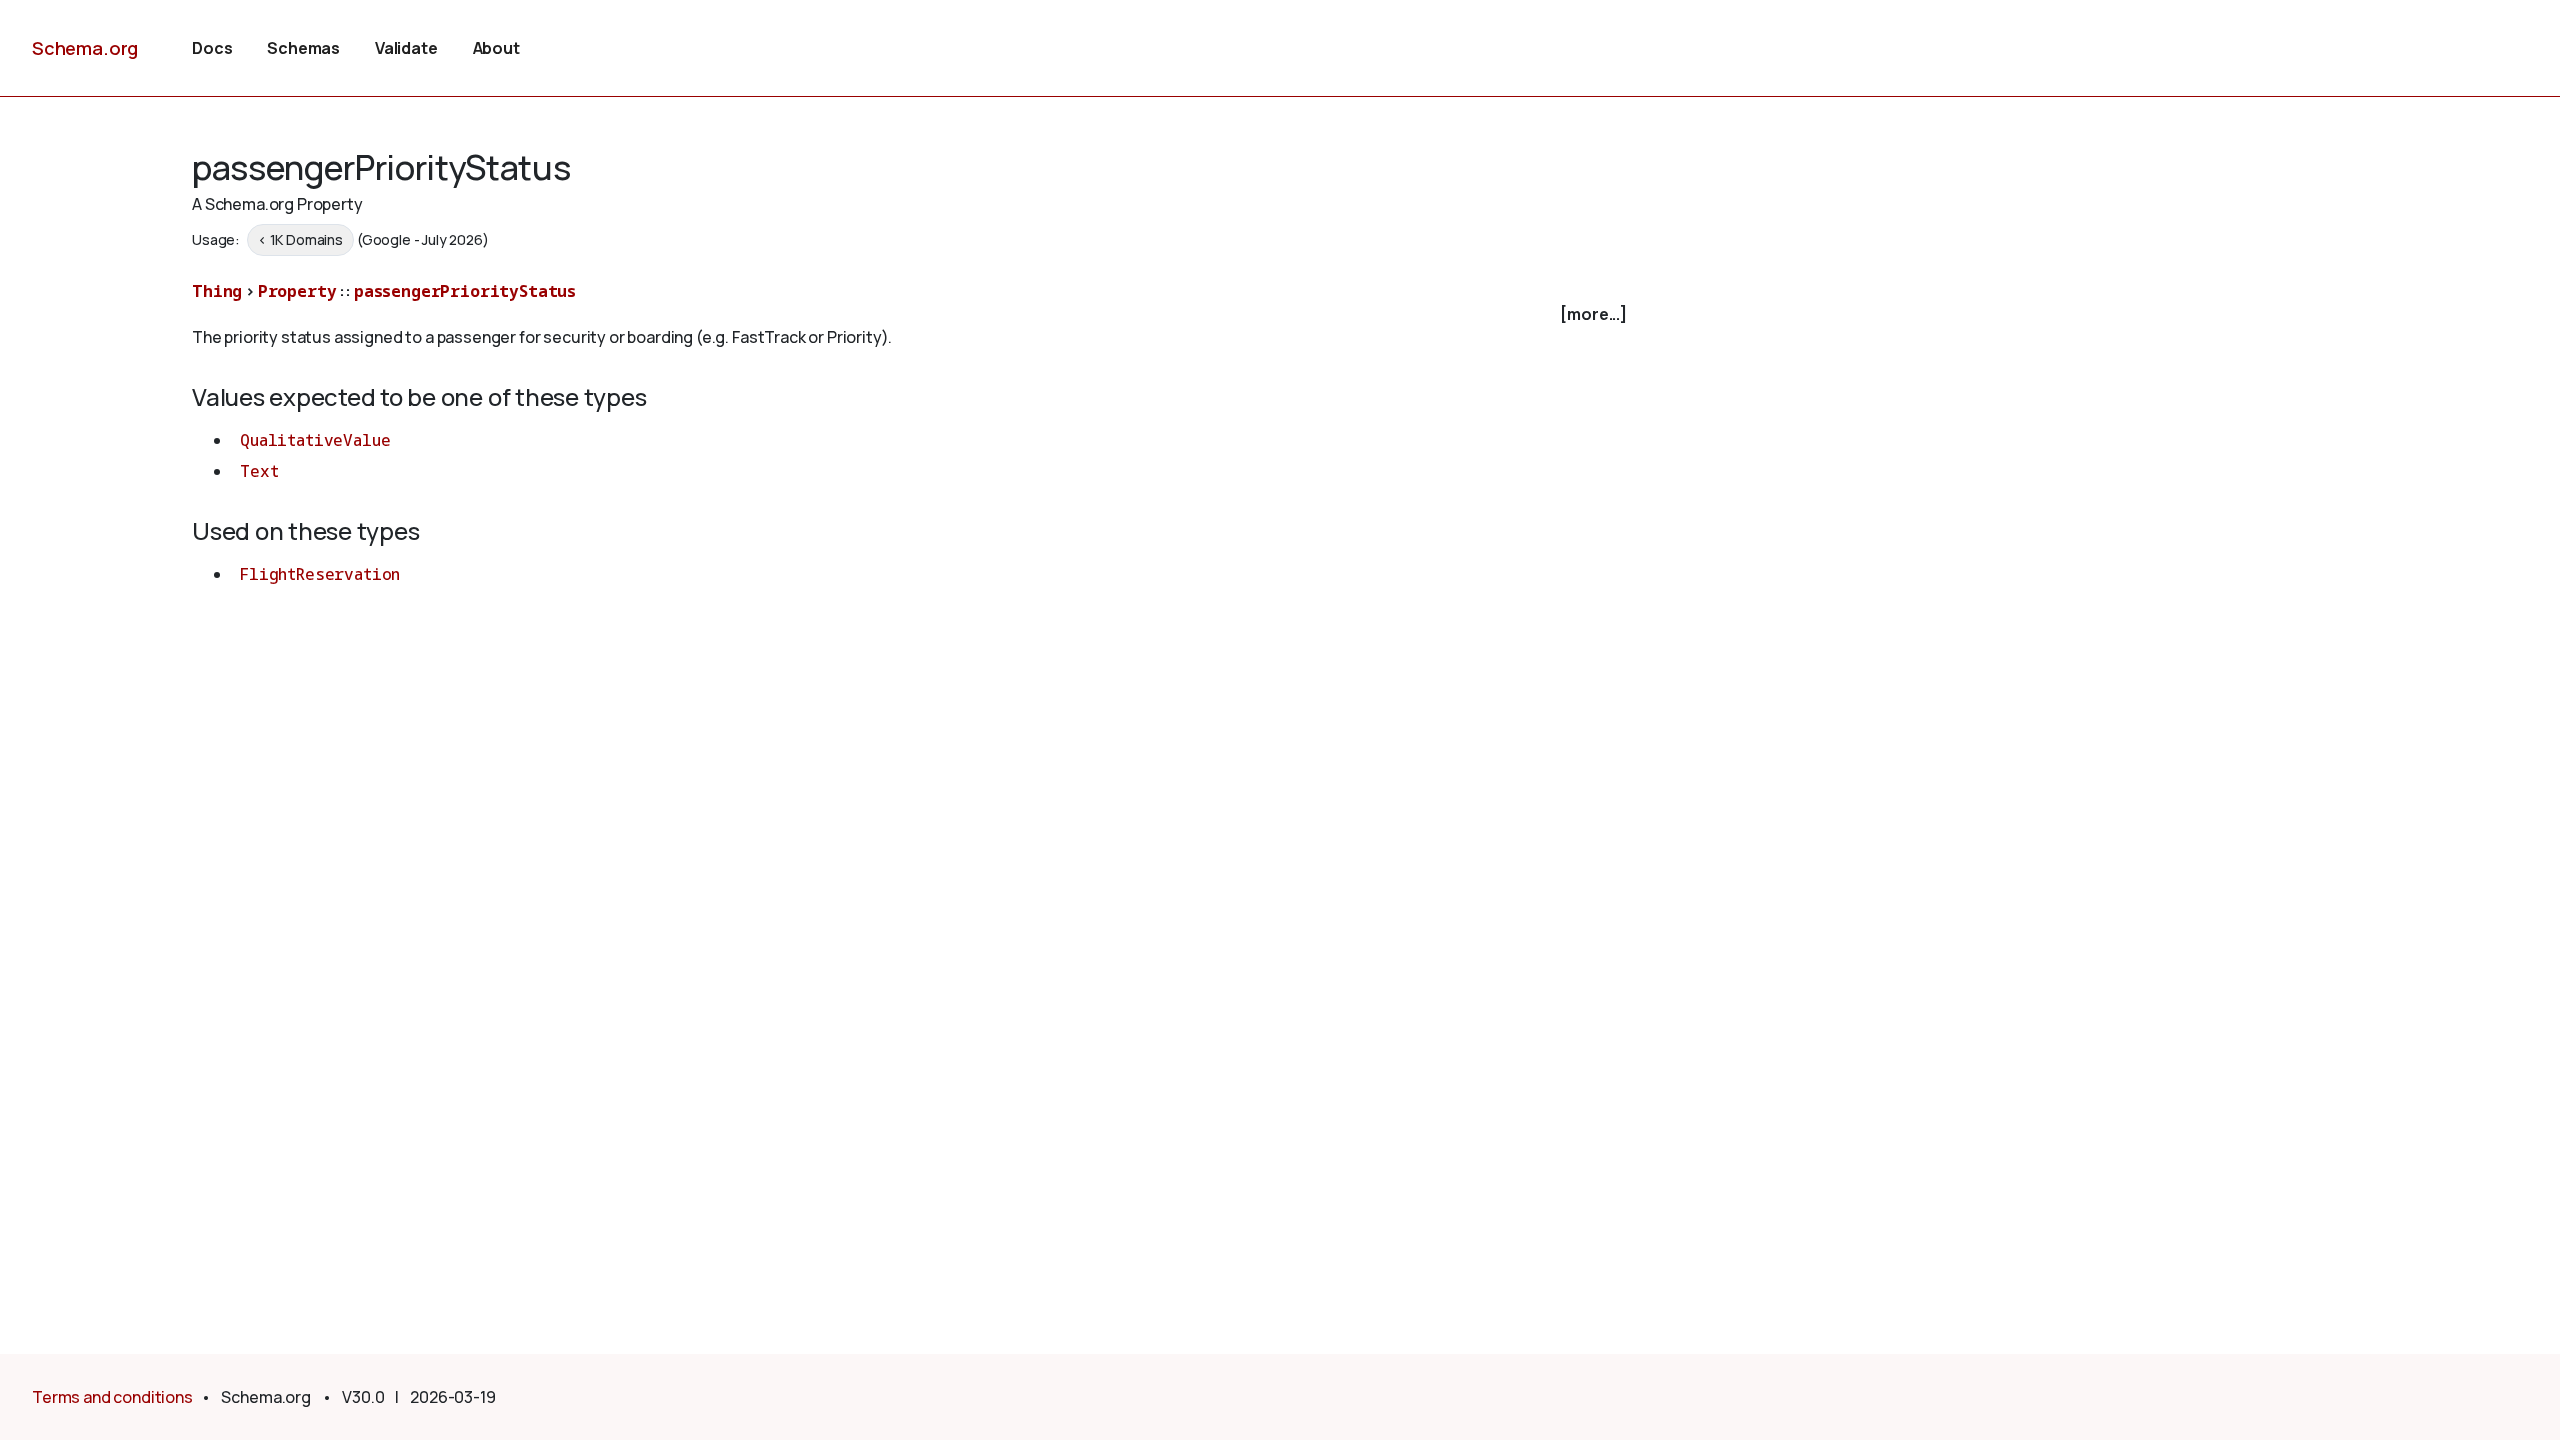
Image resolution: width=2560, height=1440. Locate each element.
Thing (217, 291)
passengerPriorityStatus (465, 291)
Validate (406, 48)
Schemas (303, 48)
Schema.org (85, 48)
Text (259, 471)
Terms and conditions (112, 1397)
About (496, 48)
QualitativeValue (315, 440)
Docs (212, 48)
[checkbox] (912, 314)
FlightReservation (320, 574)
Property (297, 291)
